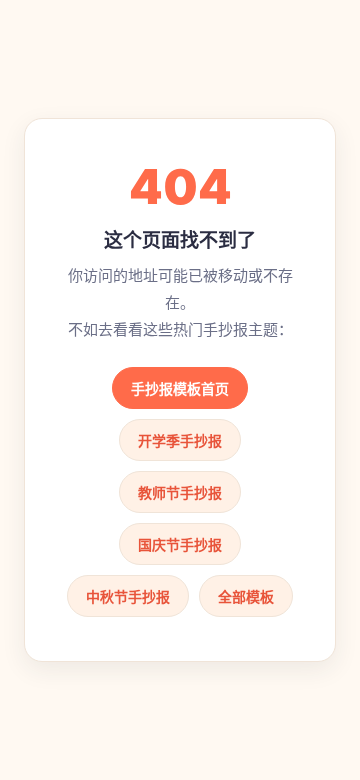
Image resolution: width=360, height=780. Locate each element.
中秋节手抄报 (128, 596)
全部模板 (246, 596)
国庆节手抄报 (180, 544)
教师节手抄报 (180, 492)
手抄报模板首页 (180, 388)
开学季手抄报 (180, 440)
